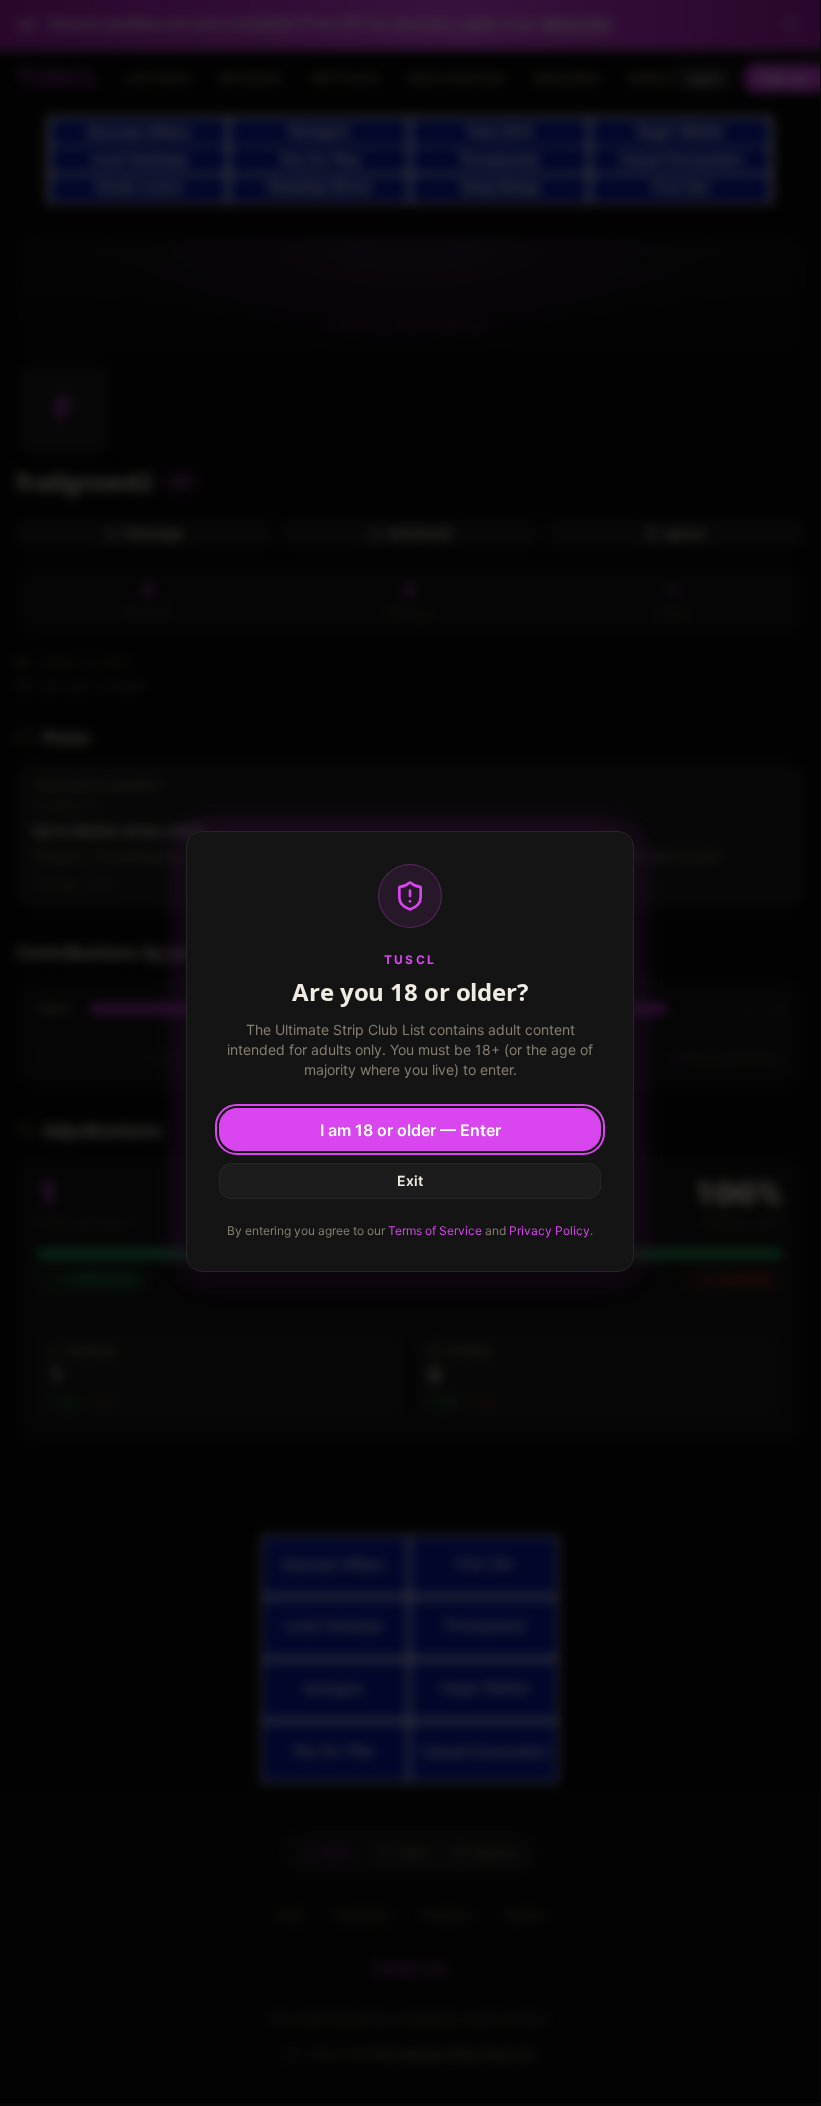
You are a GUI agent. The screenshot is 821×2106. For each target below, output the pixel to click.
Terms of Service (435, 1230)
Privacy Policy (549, 1230)
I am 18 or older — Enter (410, 1130)
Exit (410, 1180)
